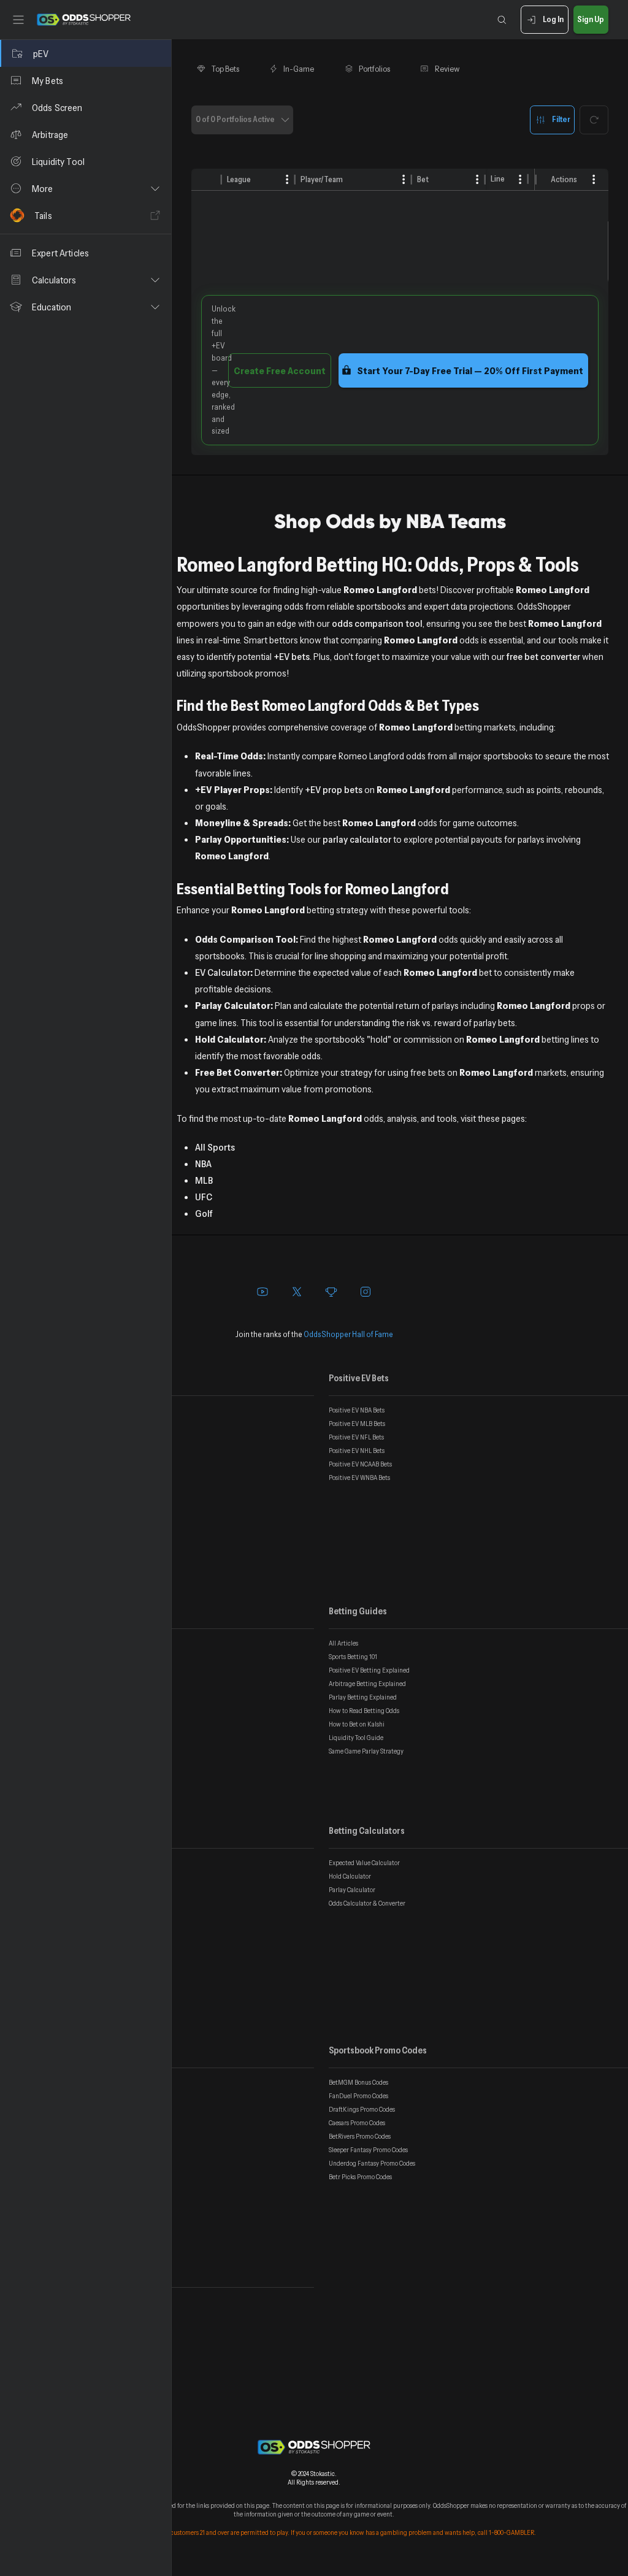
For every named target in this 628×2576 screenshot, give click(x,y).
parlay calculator (357, 839)
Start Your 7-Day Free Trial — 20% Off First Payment (470, 370)
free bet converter (543, 656)
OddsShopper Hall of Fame (348, 1334)
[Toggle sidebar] (18, 20)
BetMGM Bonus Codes (358, 2082)
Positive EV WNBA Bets (359, 1478)
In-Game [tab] (299, 69)
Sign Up (591, 19)
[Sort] (260, 179)
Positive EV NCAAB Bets (360, 1464)
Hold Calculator (350, 1876)
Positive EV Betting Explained (369, 1670)
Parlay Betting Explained (363, 1697)
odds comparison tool (377, 623)
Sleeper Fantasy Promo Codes (368, 2150)
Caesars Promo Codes (357, 2123)
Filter (561, 119)
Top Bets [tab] (225, 69)
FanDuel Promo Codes (358, 2096)
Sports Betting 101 (353, 1657)
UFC (204, 1197)
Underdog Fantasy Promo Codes (372, 2163)
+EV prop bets (334, 789)
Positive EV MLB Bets (357, 1424)
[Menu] (594, 179)
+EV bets (292, 656)
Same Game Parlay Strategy (366, 1751)
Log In (553, 19)
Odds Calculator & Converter (367, 1903)
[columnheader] (207, 180)
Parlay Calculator (352, 1890)
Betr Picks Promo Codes (360, 2177)
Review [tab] (447, 69)
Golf (204, 1213)
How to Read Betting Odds (364, 1711)
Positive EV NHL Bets (357, 1451)
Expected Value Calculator (364, 1863)
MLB (204, 1180)
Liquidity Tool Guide (356, 1738)
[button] (86, 188)
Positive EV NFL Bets (356, 1437)
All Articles (343, 1643)
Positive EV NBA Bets (357, 1410)
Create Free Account (280, 370)
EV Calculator (223, 972)
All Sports (215, 1147)
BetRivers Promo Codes (360, 2136)
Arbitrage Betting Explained (367, 1684)
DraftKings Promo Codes (362, 2109)
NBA (203, 1163)
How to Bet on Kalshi (357, 1724)
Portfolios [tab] (374, 69)
